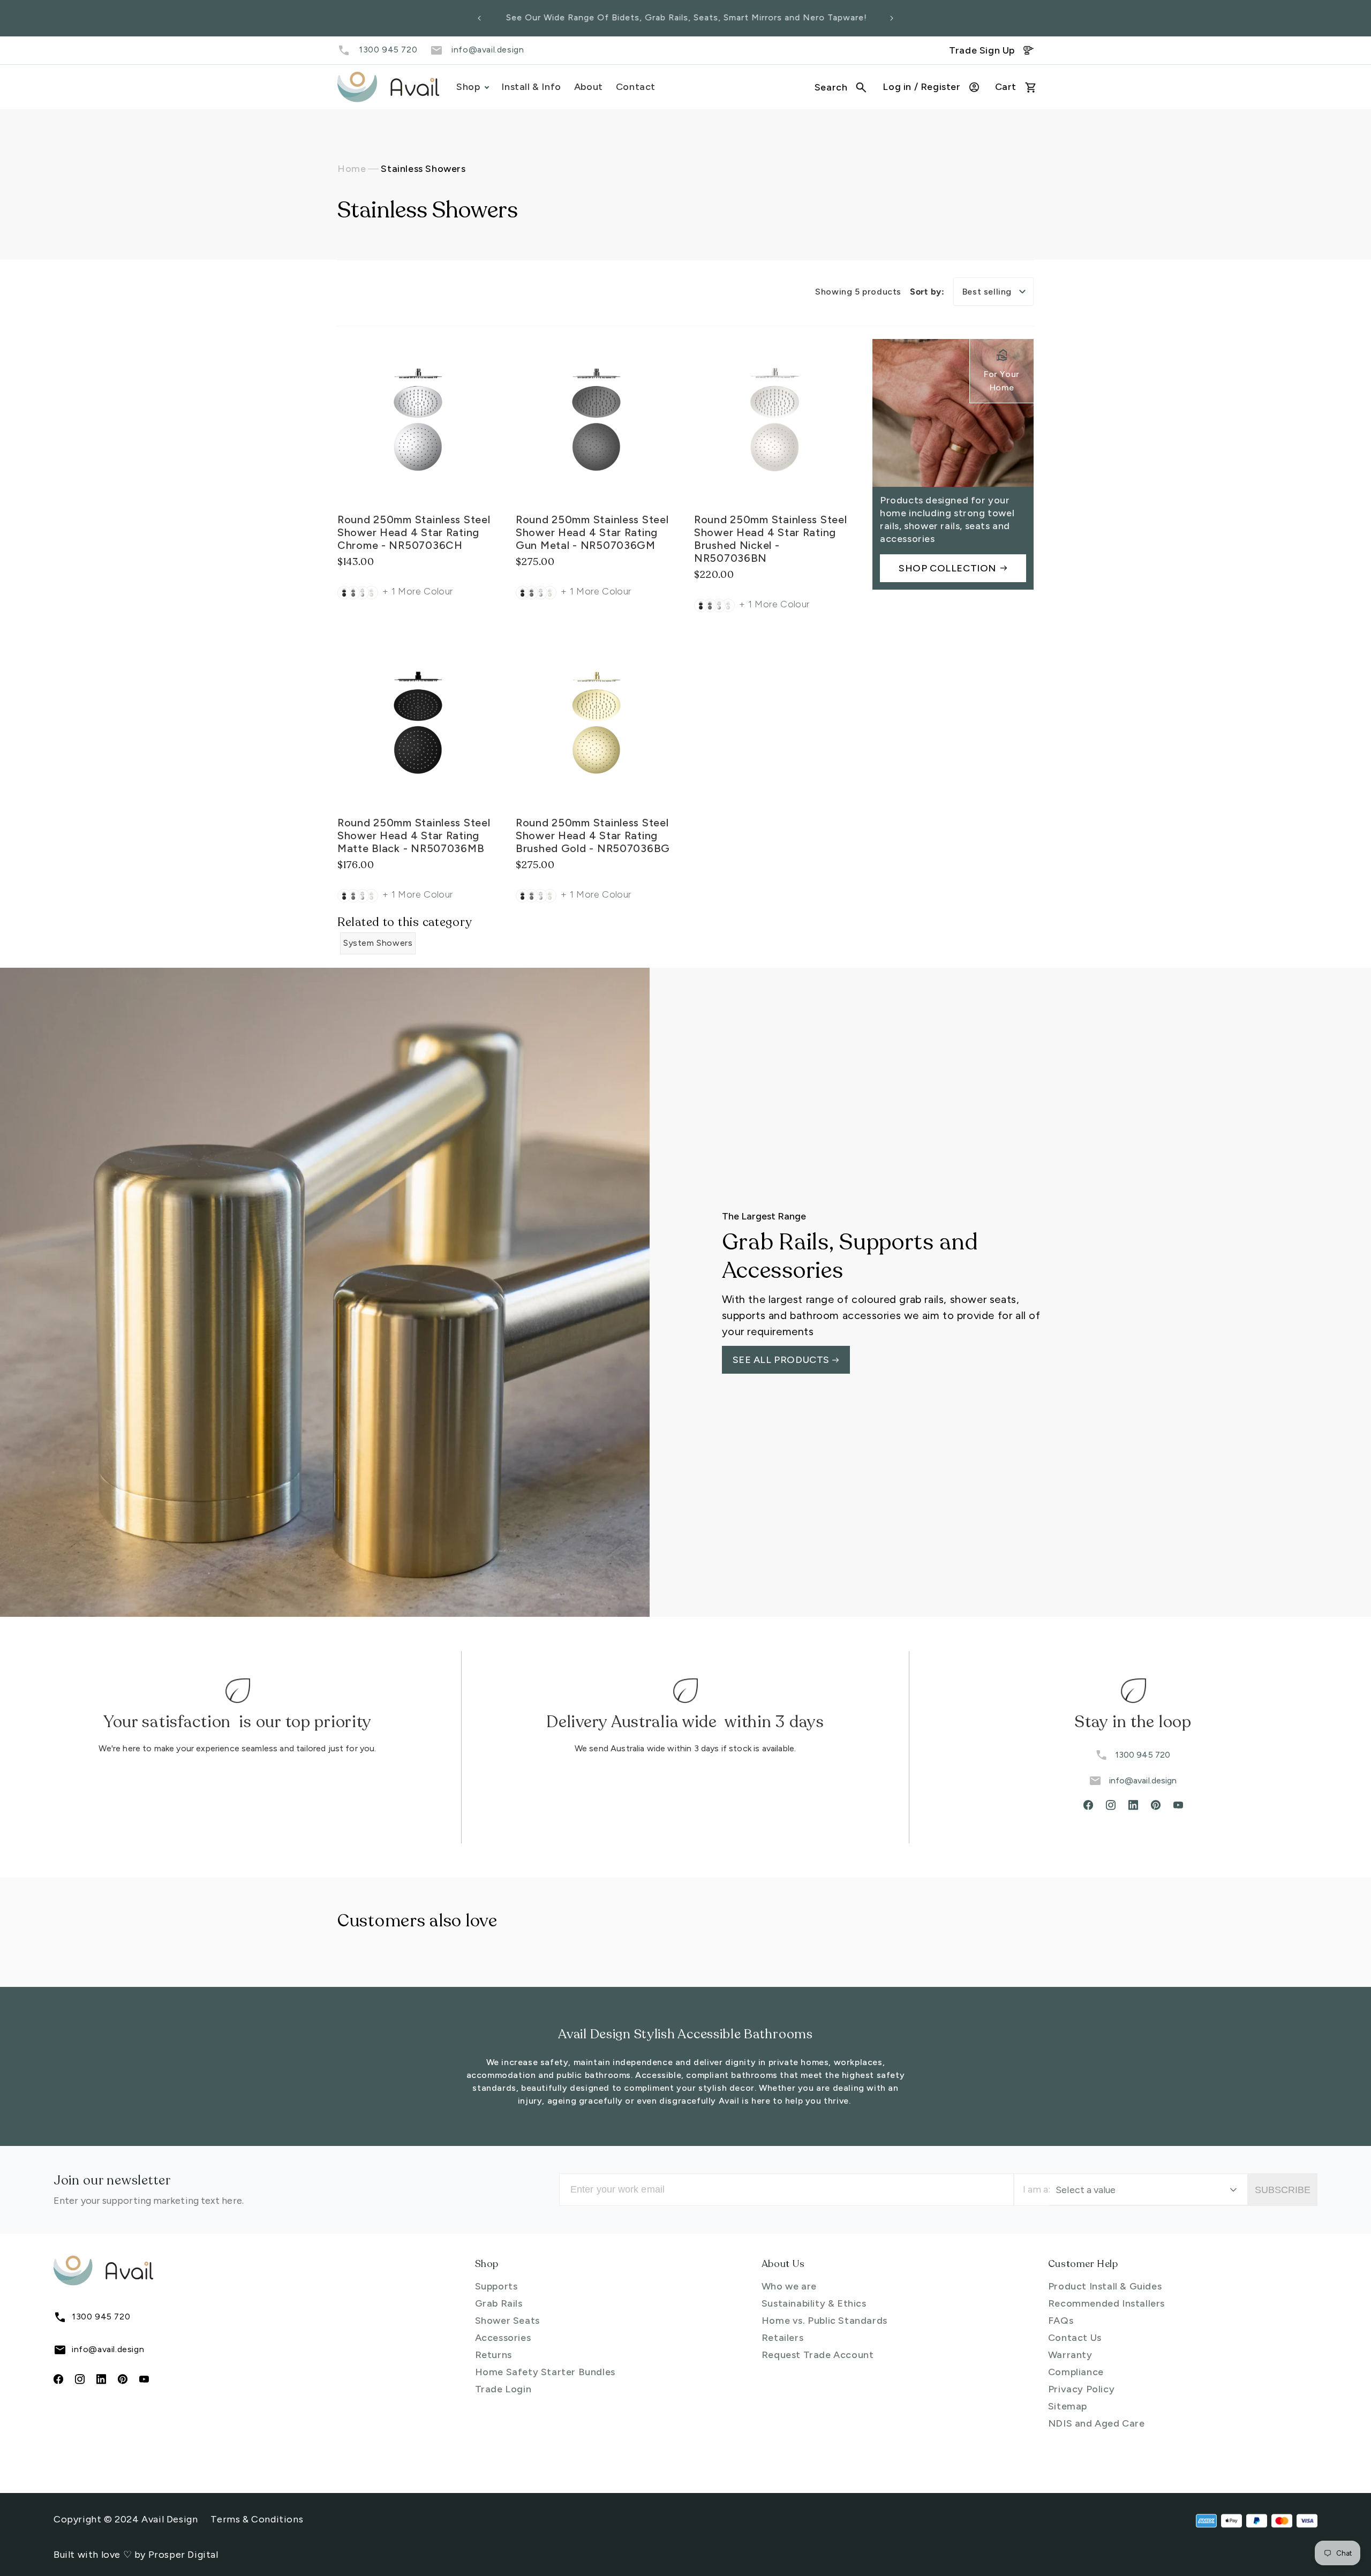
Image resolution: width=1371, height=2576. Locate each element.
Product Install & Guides (1105, 2286)
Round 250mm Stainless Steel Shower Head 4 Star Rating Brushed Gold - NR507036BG (593, 835)
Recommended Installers (1106, 2303)
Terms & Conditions (257, 2519)
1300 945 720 (388, 50)
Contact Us (1075, 2338)
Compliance (1076, 2372)
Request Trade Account (818, 2355)
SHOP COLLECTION (947, 568)
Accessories (503, 2338)
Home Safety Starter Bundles (545, 2372)
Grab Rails (499, 2303)
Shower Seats (507, 2321)
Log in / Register (921, 87)
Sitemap (1068, 2406)
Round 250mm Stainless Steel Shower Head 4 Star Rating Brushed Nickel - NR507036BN (770, 539)
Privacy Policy (1081, 2389)
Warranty (1070, 2355)
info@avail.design (488, 50)
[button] (841, 87)
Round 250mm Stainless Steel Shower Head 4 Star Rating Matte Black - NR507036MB (414, 835)
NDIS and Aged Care (1097, 2423)
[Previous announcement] (479, 18)
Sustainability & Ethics (814, 2303)
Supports (496, 2286)
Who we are (789, 2286)
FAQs (1061, 2321)
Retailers (782, 2338)
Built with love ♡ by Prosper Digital (136, 2555)
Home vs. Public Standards (824, 2321)
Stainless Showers (423, 169)
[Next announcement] (892, 18)
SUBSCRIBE (1283, 2190)
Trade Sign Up (982, 50)
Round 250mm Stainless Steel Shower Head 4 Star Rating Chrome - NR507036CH (414, 532)
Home (352, 169)
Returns (494, 2355)
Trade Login (503, 2389)
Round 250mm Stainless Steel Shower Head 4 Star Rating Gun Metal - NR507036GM (592, 532)
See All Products (782, 1360)
